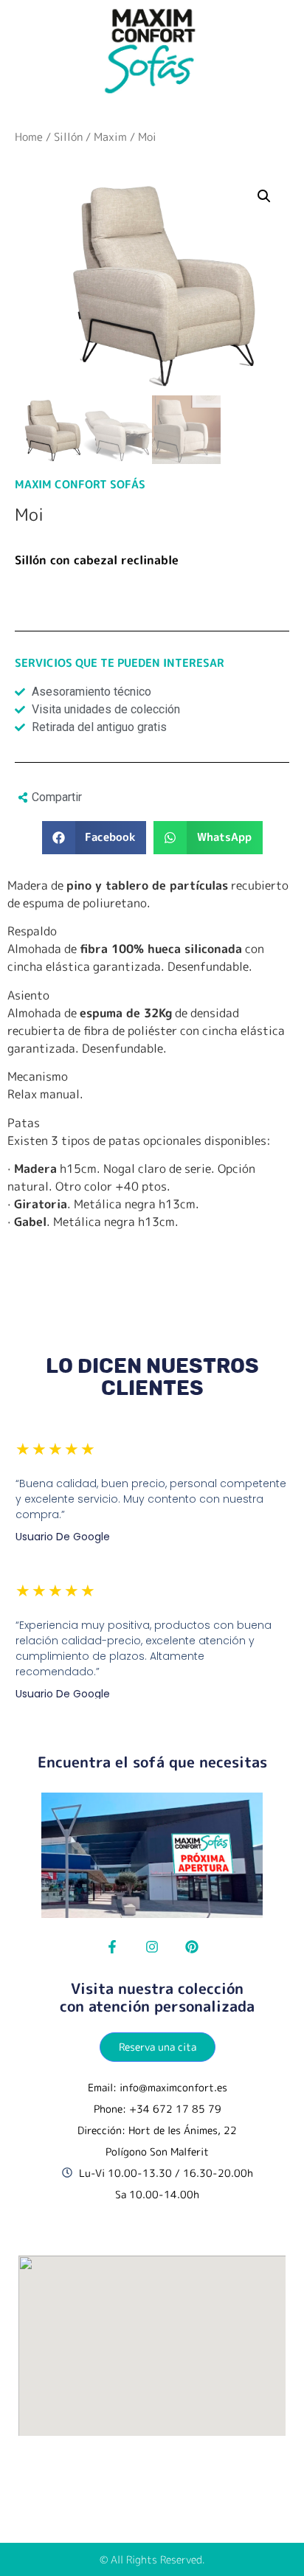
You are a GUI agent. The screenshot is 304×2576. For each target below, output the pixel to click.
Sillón (68, 137)
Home (29, 137)
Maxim (110, 137)
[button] (94, 838)
